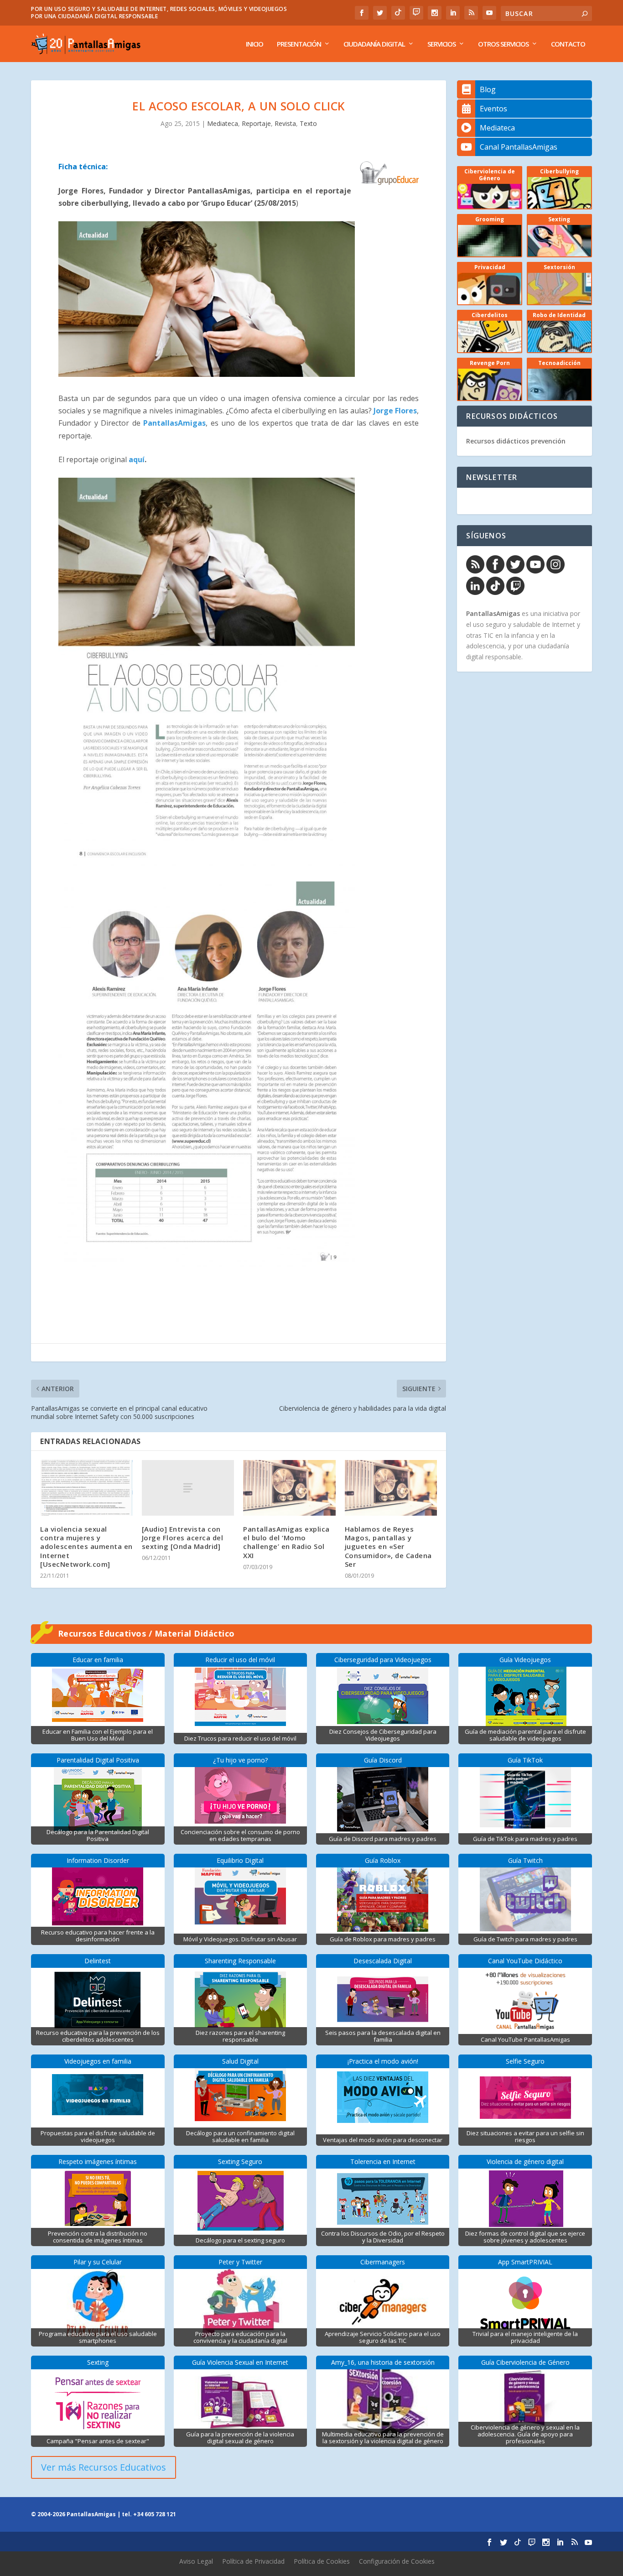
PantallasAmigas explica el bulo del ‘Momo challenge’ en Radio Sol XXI (286, 1542)
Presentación (299, 44)
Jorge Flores (395, 411)
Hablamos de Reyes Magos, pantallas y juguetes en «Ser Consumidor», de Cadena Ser (388, 1546)
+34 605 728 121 (155, 2514)
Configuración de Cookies (397, 2561)
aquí (137, 459)
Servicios (441, 44)
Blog (488, 89)
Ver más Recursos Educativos (104, 2467)
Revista (285, 123)
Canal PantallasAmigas (519, 147)
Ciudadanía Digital (374, 44)
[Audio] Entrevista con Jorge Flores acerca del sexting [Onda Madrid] (183, 1538)
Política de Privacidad (253, 2561)
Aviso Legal (196, 2561)
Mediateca (223, 123)
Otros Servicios (503, 44)
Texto (308, 123)
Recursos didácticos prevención (516, 441)
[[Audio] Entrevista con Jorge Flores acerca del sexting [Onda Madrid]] (188, 1488)
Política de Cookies (322, 2561)
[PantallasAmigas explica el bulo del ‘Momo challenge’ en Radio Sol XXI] (289, 1488)
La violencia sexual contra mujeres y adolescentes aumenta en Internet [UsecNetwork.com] (86, 1546)
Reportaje (256, 123)
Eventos (493, 109)
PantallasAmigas (174, 423)
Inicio (254, 44)
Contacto (568, 44)
